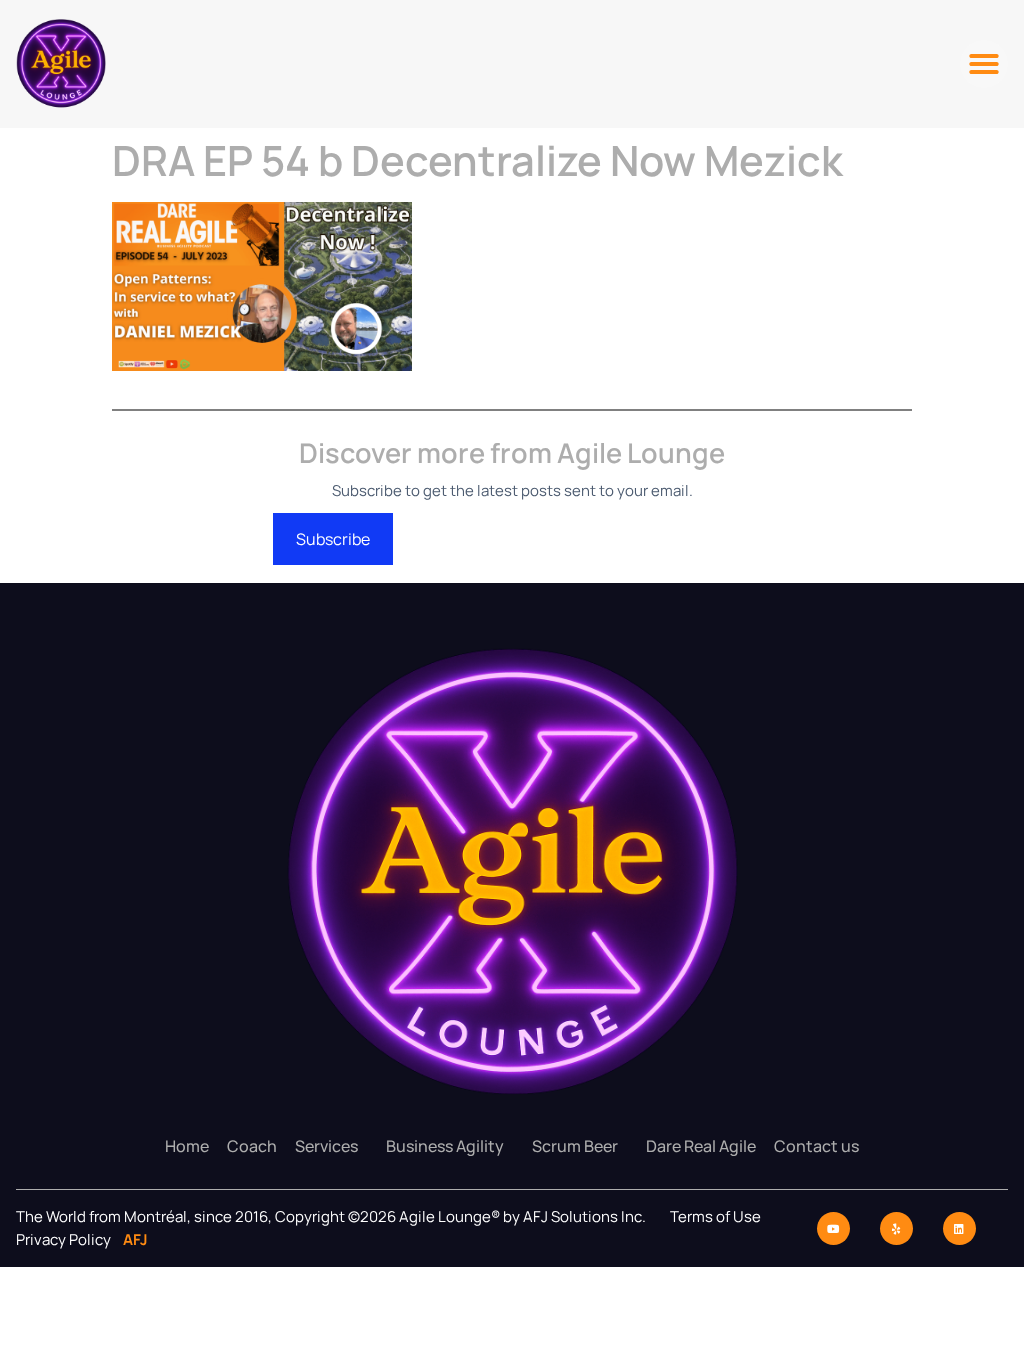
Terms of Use (715, 1216)
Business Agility (445, 1146)
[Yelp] (896, 1228)
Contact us (816, 1146)
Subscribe (333, 539)
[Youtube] (833, 1228)
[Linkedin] (959, 1228)
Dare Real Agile (701, 1146)
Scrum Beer (575, 1146)
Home (187, 1146)
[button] (984, 64)
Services (326, 1146)
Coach (252, 1146)
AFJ (131, 1239)
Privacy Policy (65, 1239)
